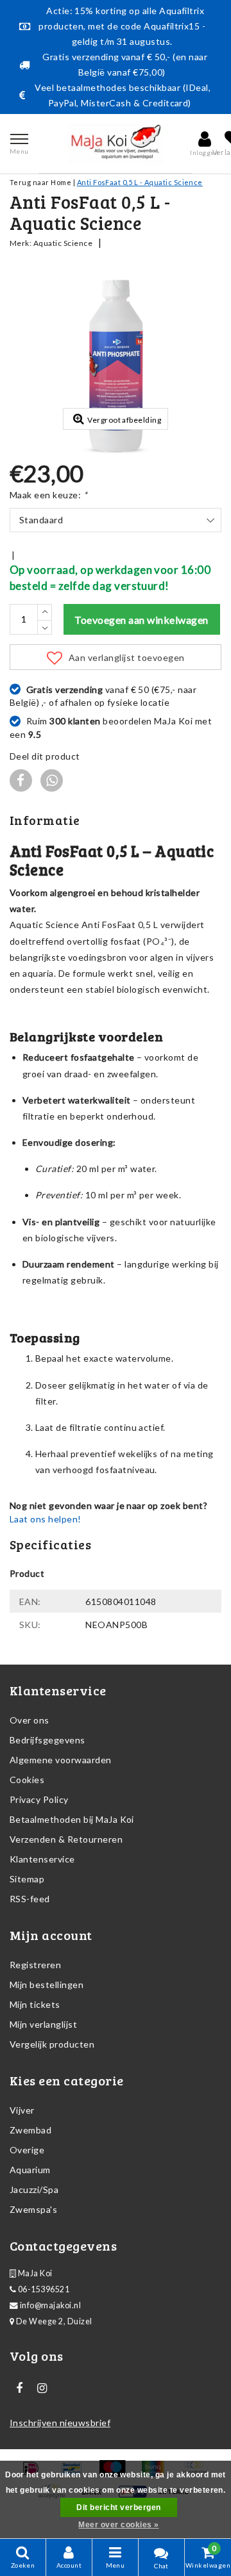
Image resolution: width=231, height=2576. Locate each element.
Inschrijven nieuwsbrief (60, 2423)
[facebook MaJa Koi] (19, 2388)
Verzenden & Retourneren (66, 1839)
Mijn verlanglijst (43, 2024)
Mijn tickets (35, 2004)
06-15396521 (43, 2289)
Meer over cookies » (118, 2525)
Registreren (35, 1965)
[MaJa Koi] (116, 143)
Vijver (22, 2110)
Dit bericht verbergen (118, 2507)
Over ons (30, 1720)
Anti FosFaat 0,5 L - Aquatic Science (140, 182)
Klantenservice (42, 1859)
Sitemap (27, 1879)
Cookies (27, 1780)
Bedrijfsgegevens (47, 1740)
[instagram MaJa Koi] (42, 2388)
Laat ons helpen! (46, 1519)
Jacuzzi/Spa (34, 2189)
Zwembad (30, 2130)
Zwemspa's (33, 2209)
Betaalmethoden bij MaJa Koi (72, 1819)
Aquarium (30, 2170)
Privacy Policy (39, 1799)
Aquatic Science (63, 243)
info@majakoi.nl (50, 2305)
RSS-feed (30, 1899)
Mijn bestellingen (47, 1985)
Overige (27, 2150)
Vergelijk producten (52, 2044)
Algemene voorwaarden (61, 1760)
